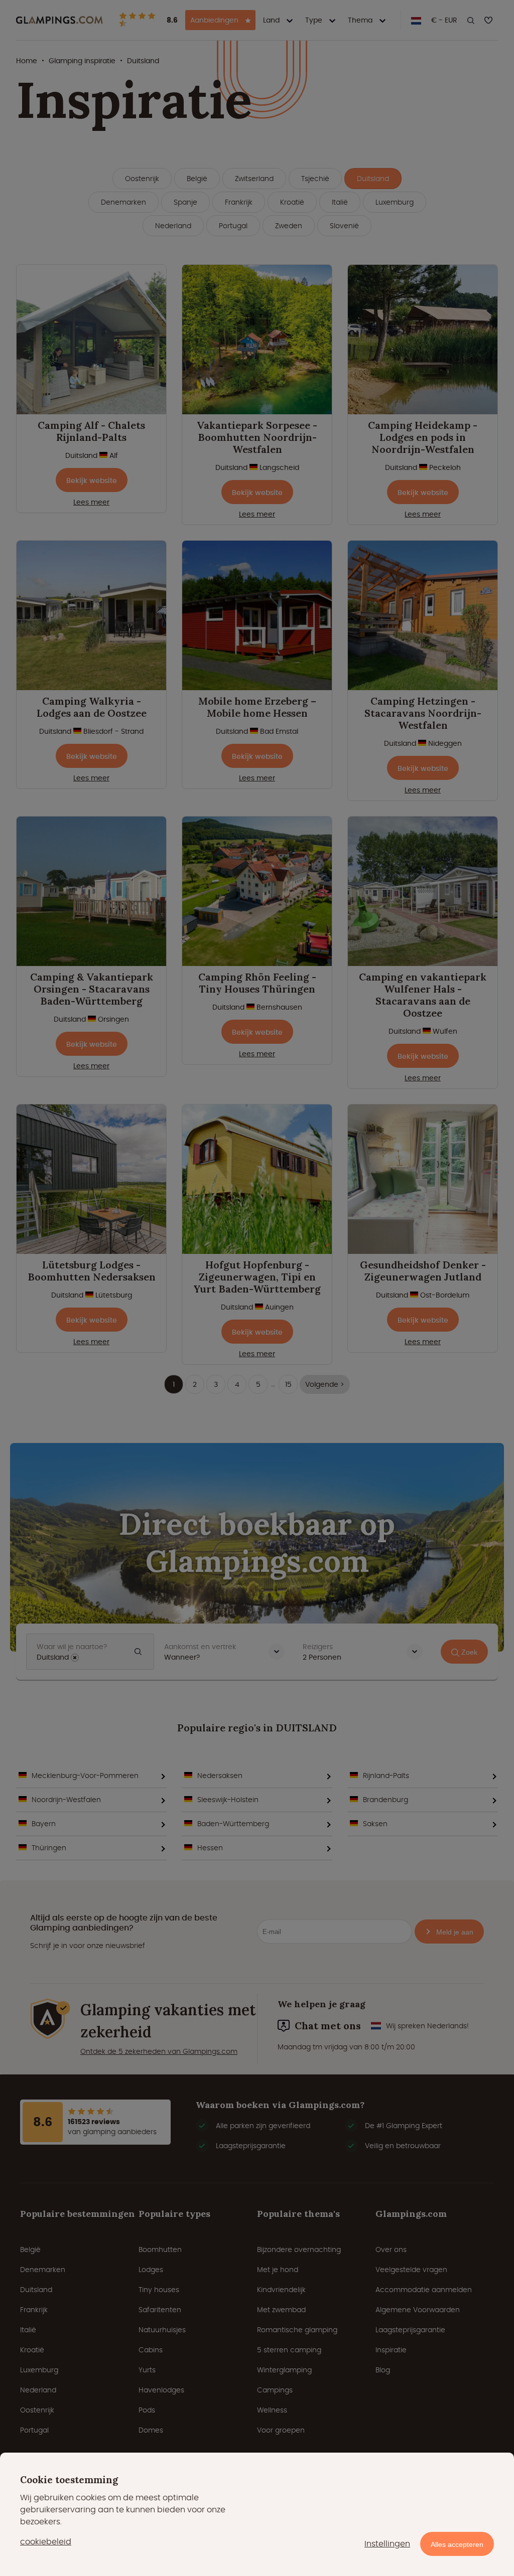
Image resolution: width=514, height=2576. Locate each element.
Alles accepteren (457, 2544)
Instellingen (387, 2544)
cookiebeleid (46, 2542)
